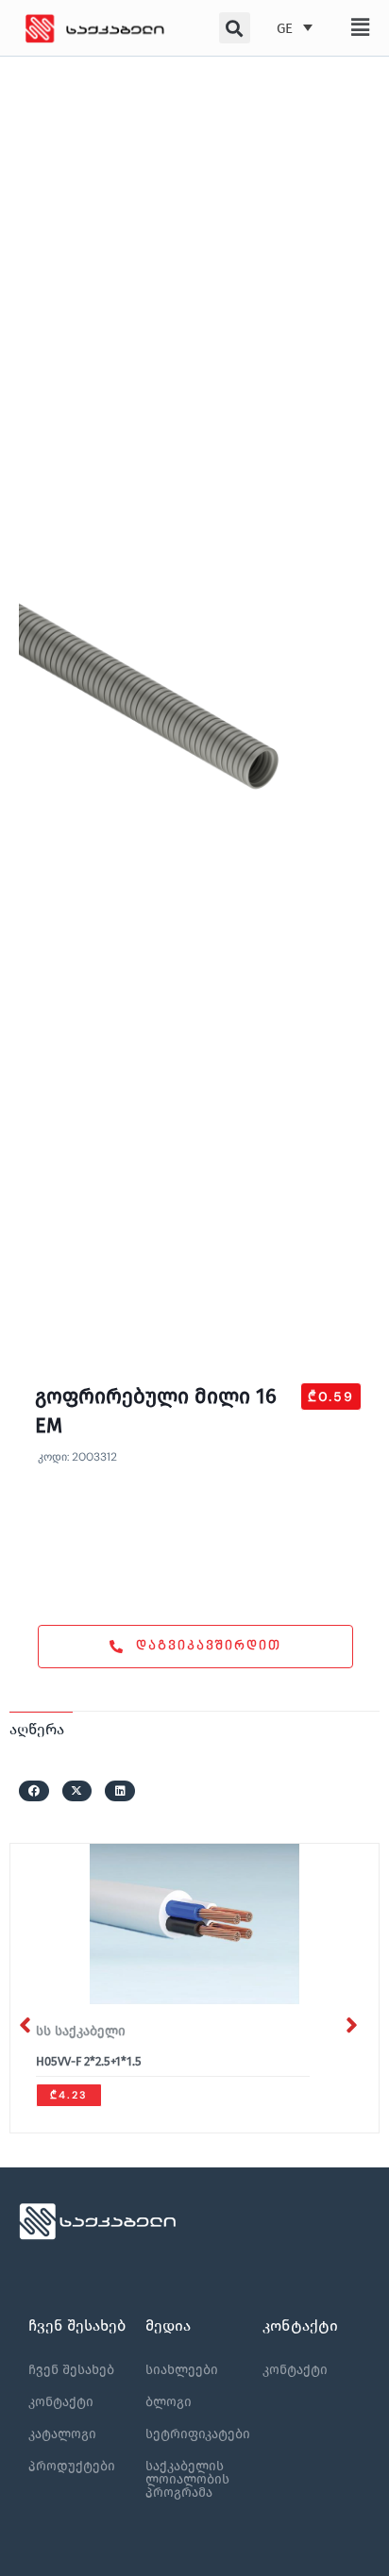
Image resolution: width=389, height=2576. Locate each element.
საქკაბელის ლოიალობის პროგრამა (187, 2479)
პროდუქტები (72, 2466)
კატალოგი (62, 2434)
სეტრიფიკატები (198, 2434)
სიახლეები (182, 2370)
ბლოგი (169, 2402)
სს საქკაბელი (81, 2031)
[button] (359, 27)
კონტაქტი (61, 2402)
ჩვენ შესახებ (71, 2370)
